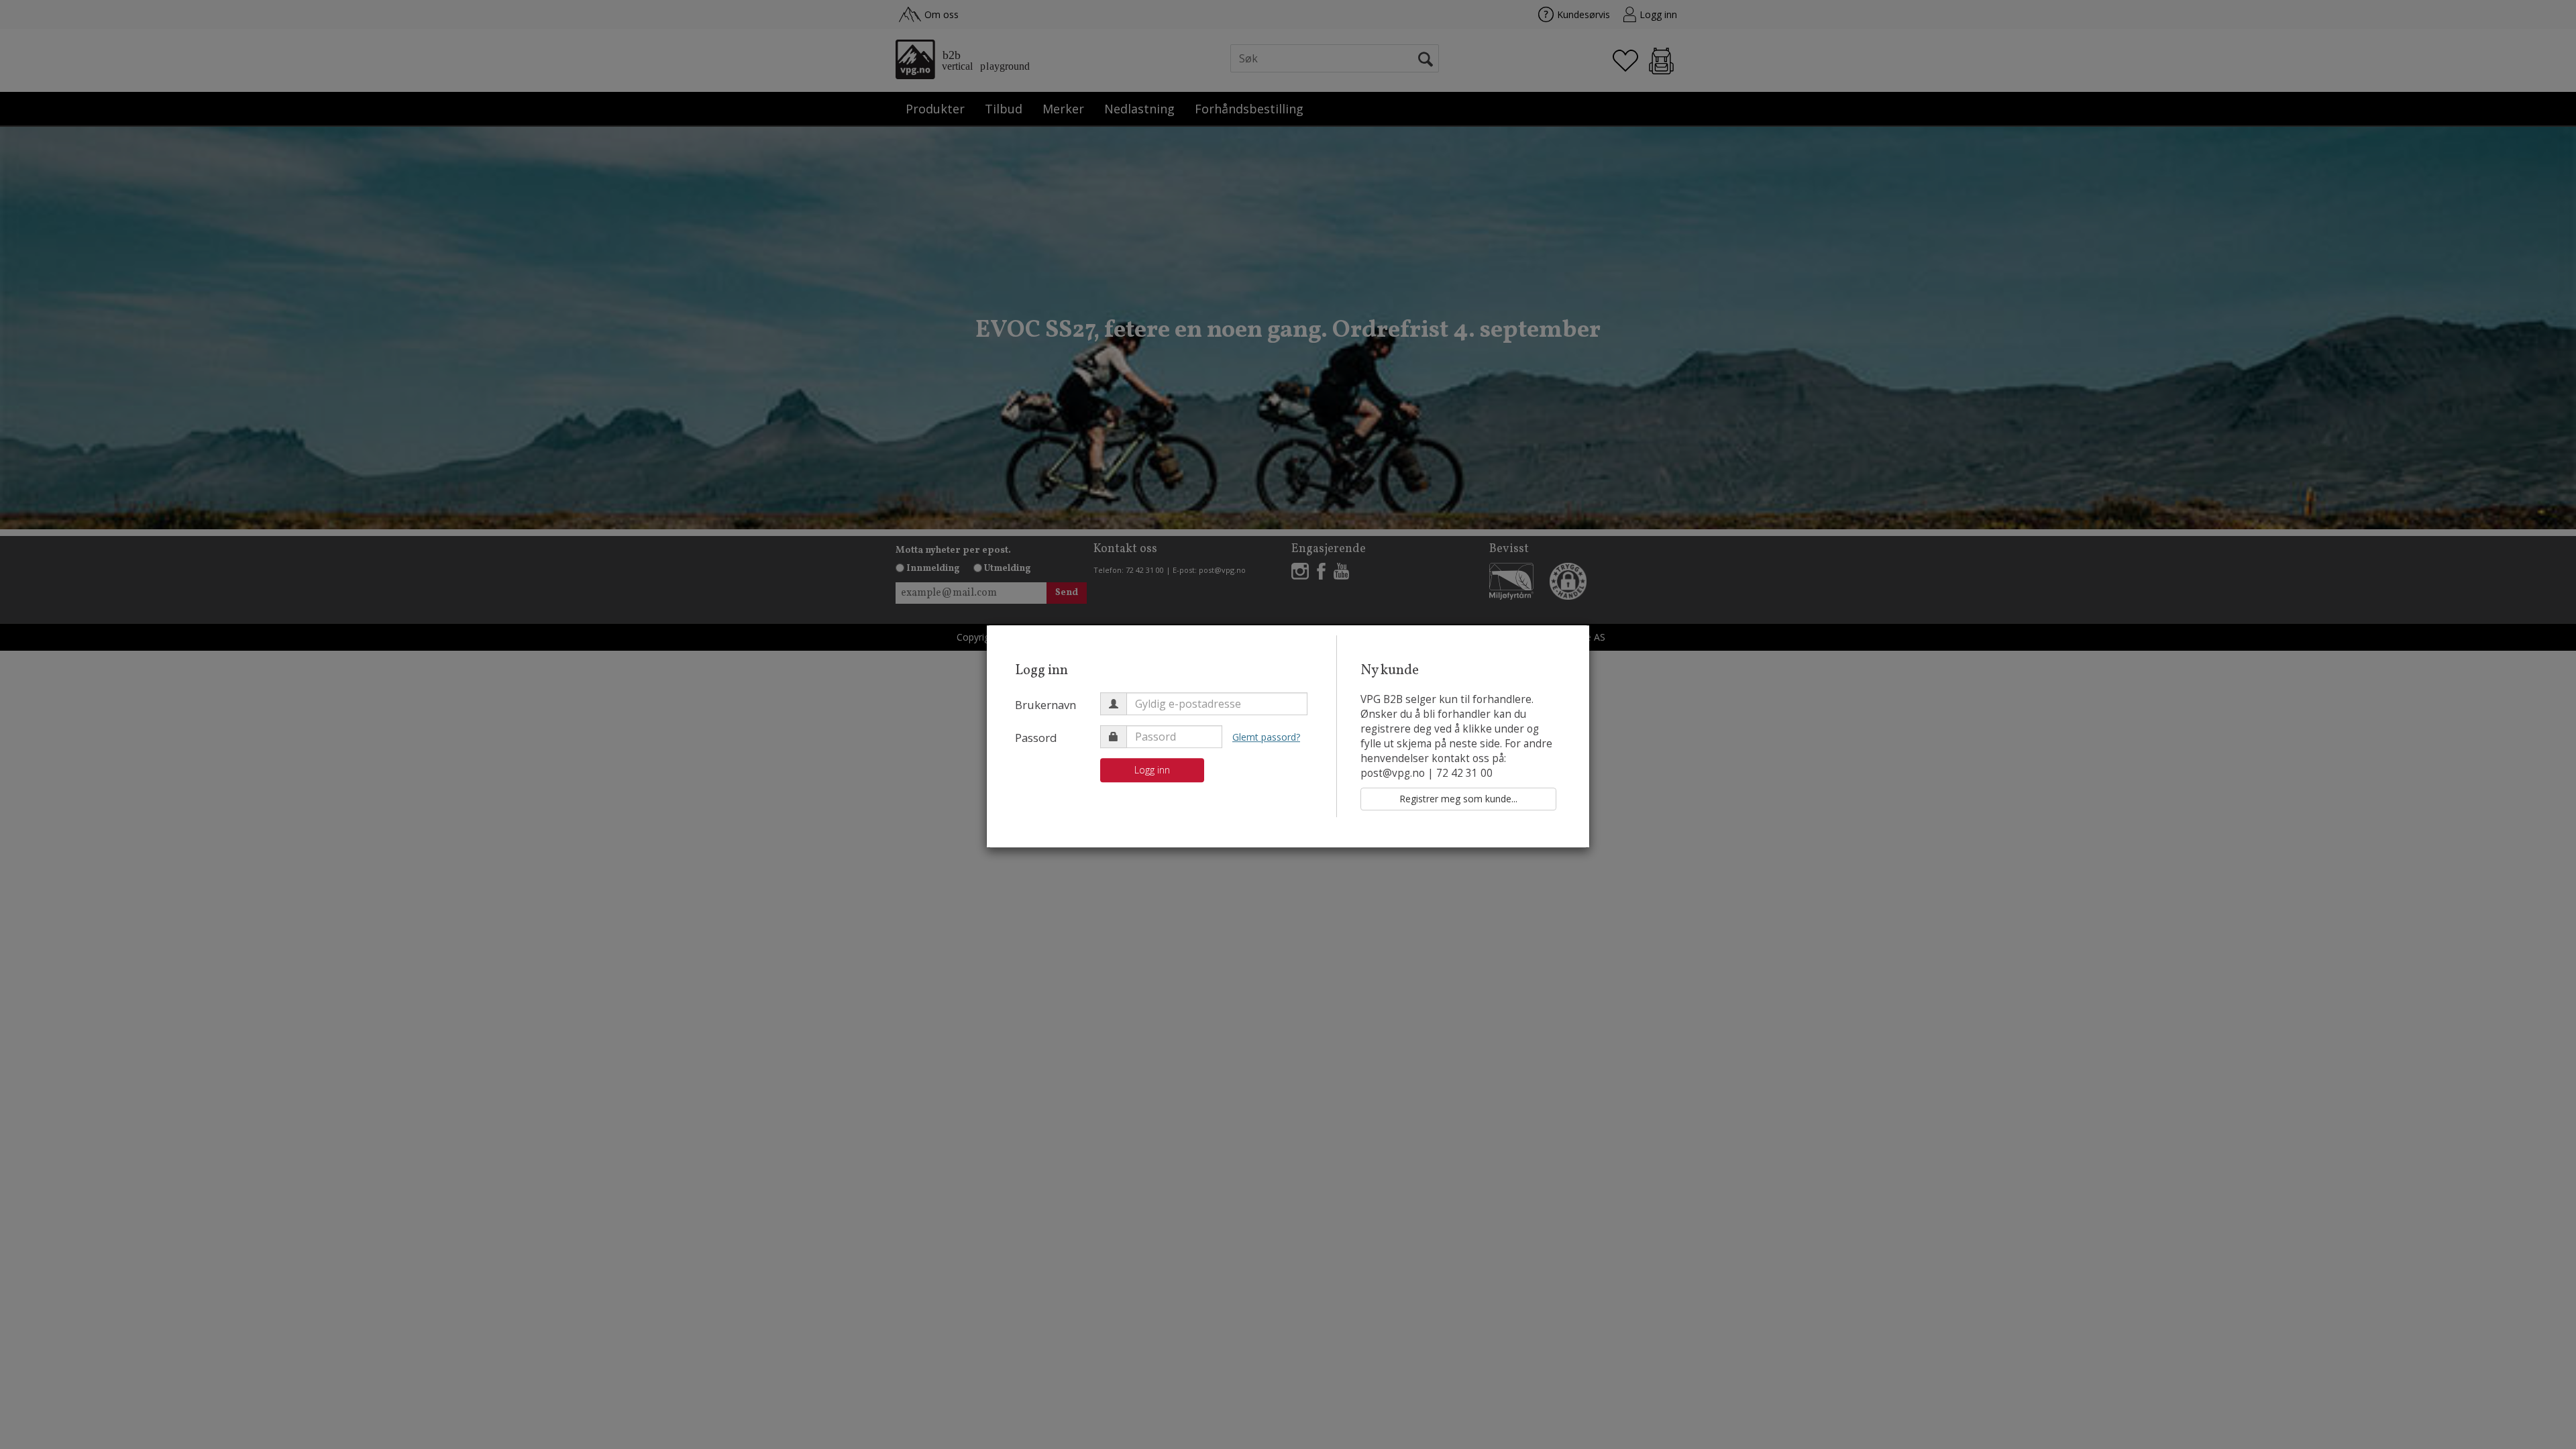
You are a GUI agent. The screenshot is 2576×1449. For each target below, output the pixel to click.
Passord (1036, 738)
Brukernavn (1045, 705)
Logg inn (1152, 770)
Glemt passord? (1266, 737)
